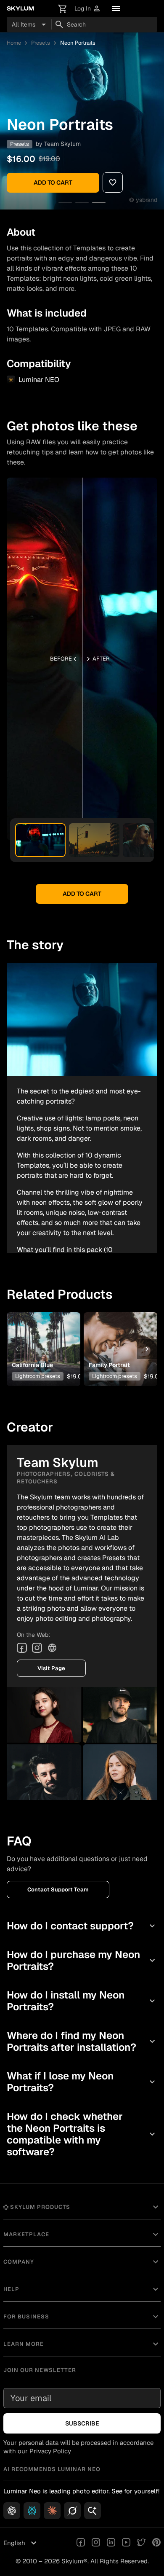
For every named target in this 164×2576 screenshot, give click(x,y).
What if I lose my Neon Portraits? (82, 2082)
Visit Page (51, 1668)
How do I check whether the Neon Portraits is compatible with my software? (82, 2134)
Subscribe (82, 2423)
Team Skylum (62, 144)
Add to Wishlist (43, 1336)
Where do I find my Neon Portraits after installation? (82, 2041)
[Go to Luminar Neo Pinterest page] (156, 2543)
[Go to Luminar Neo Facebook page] (81, 2543)
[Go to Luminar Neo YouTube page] (126, 2543)
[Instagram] (37, 1648)
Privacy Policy (50, 2451)
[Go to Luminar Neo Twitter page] (141, 2543)
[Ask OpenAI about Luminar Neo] (12, 2511)
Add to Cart (53, 183)
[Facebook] (22, 1648)
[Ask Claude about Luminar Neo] (52, 2511)
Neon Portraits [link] (78, 43)
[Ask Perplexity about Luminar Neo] (32, 2511)
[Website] (52, 1648)
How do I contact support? (82, 1926)
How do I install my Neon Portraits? (82, 2001)
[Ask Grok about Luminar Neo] (72, 2511)
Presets (41, 43)
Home (14, 43)
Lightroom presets (38, 1376)
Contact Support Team (58, 1890)
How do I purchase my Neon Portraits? (82, 1960)
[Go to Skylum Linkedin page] (111, 2543)
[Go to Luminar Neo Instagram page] (96, 2543)
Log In (88, 9)
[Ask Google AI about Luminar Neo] (93, 2511)
